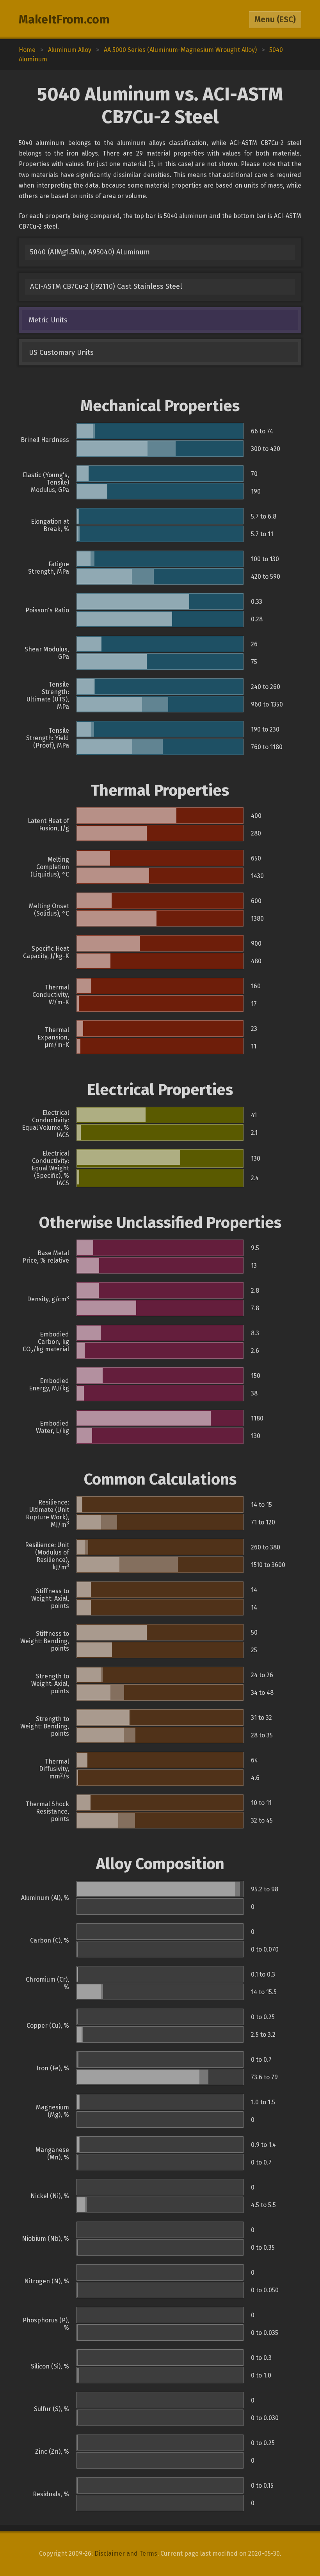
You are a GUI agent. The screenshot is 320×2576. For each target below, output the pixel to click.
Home (27, 50)
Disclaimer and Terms (126, 2554)
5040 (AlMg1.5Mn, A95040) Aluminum (90, 252)
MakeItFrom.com (64, 20)
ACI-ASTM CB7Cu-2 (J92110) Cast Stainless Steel (106, 286)
